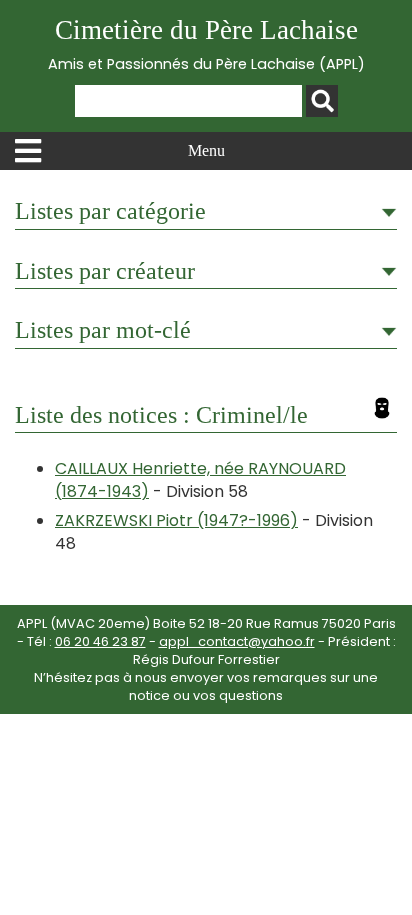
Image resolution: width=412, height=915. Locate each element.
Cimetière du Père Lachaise (206, 44)
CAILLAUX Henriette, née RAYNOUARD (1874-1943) (200, 479)
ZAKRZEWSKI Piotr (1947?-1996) (176, 520)
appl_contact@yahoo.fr (237, 641)
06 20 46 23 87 (100, 641)
